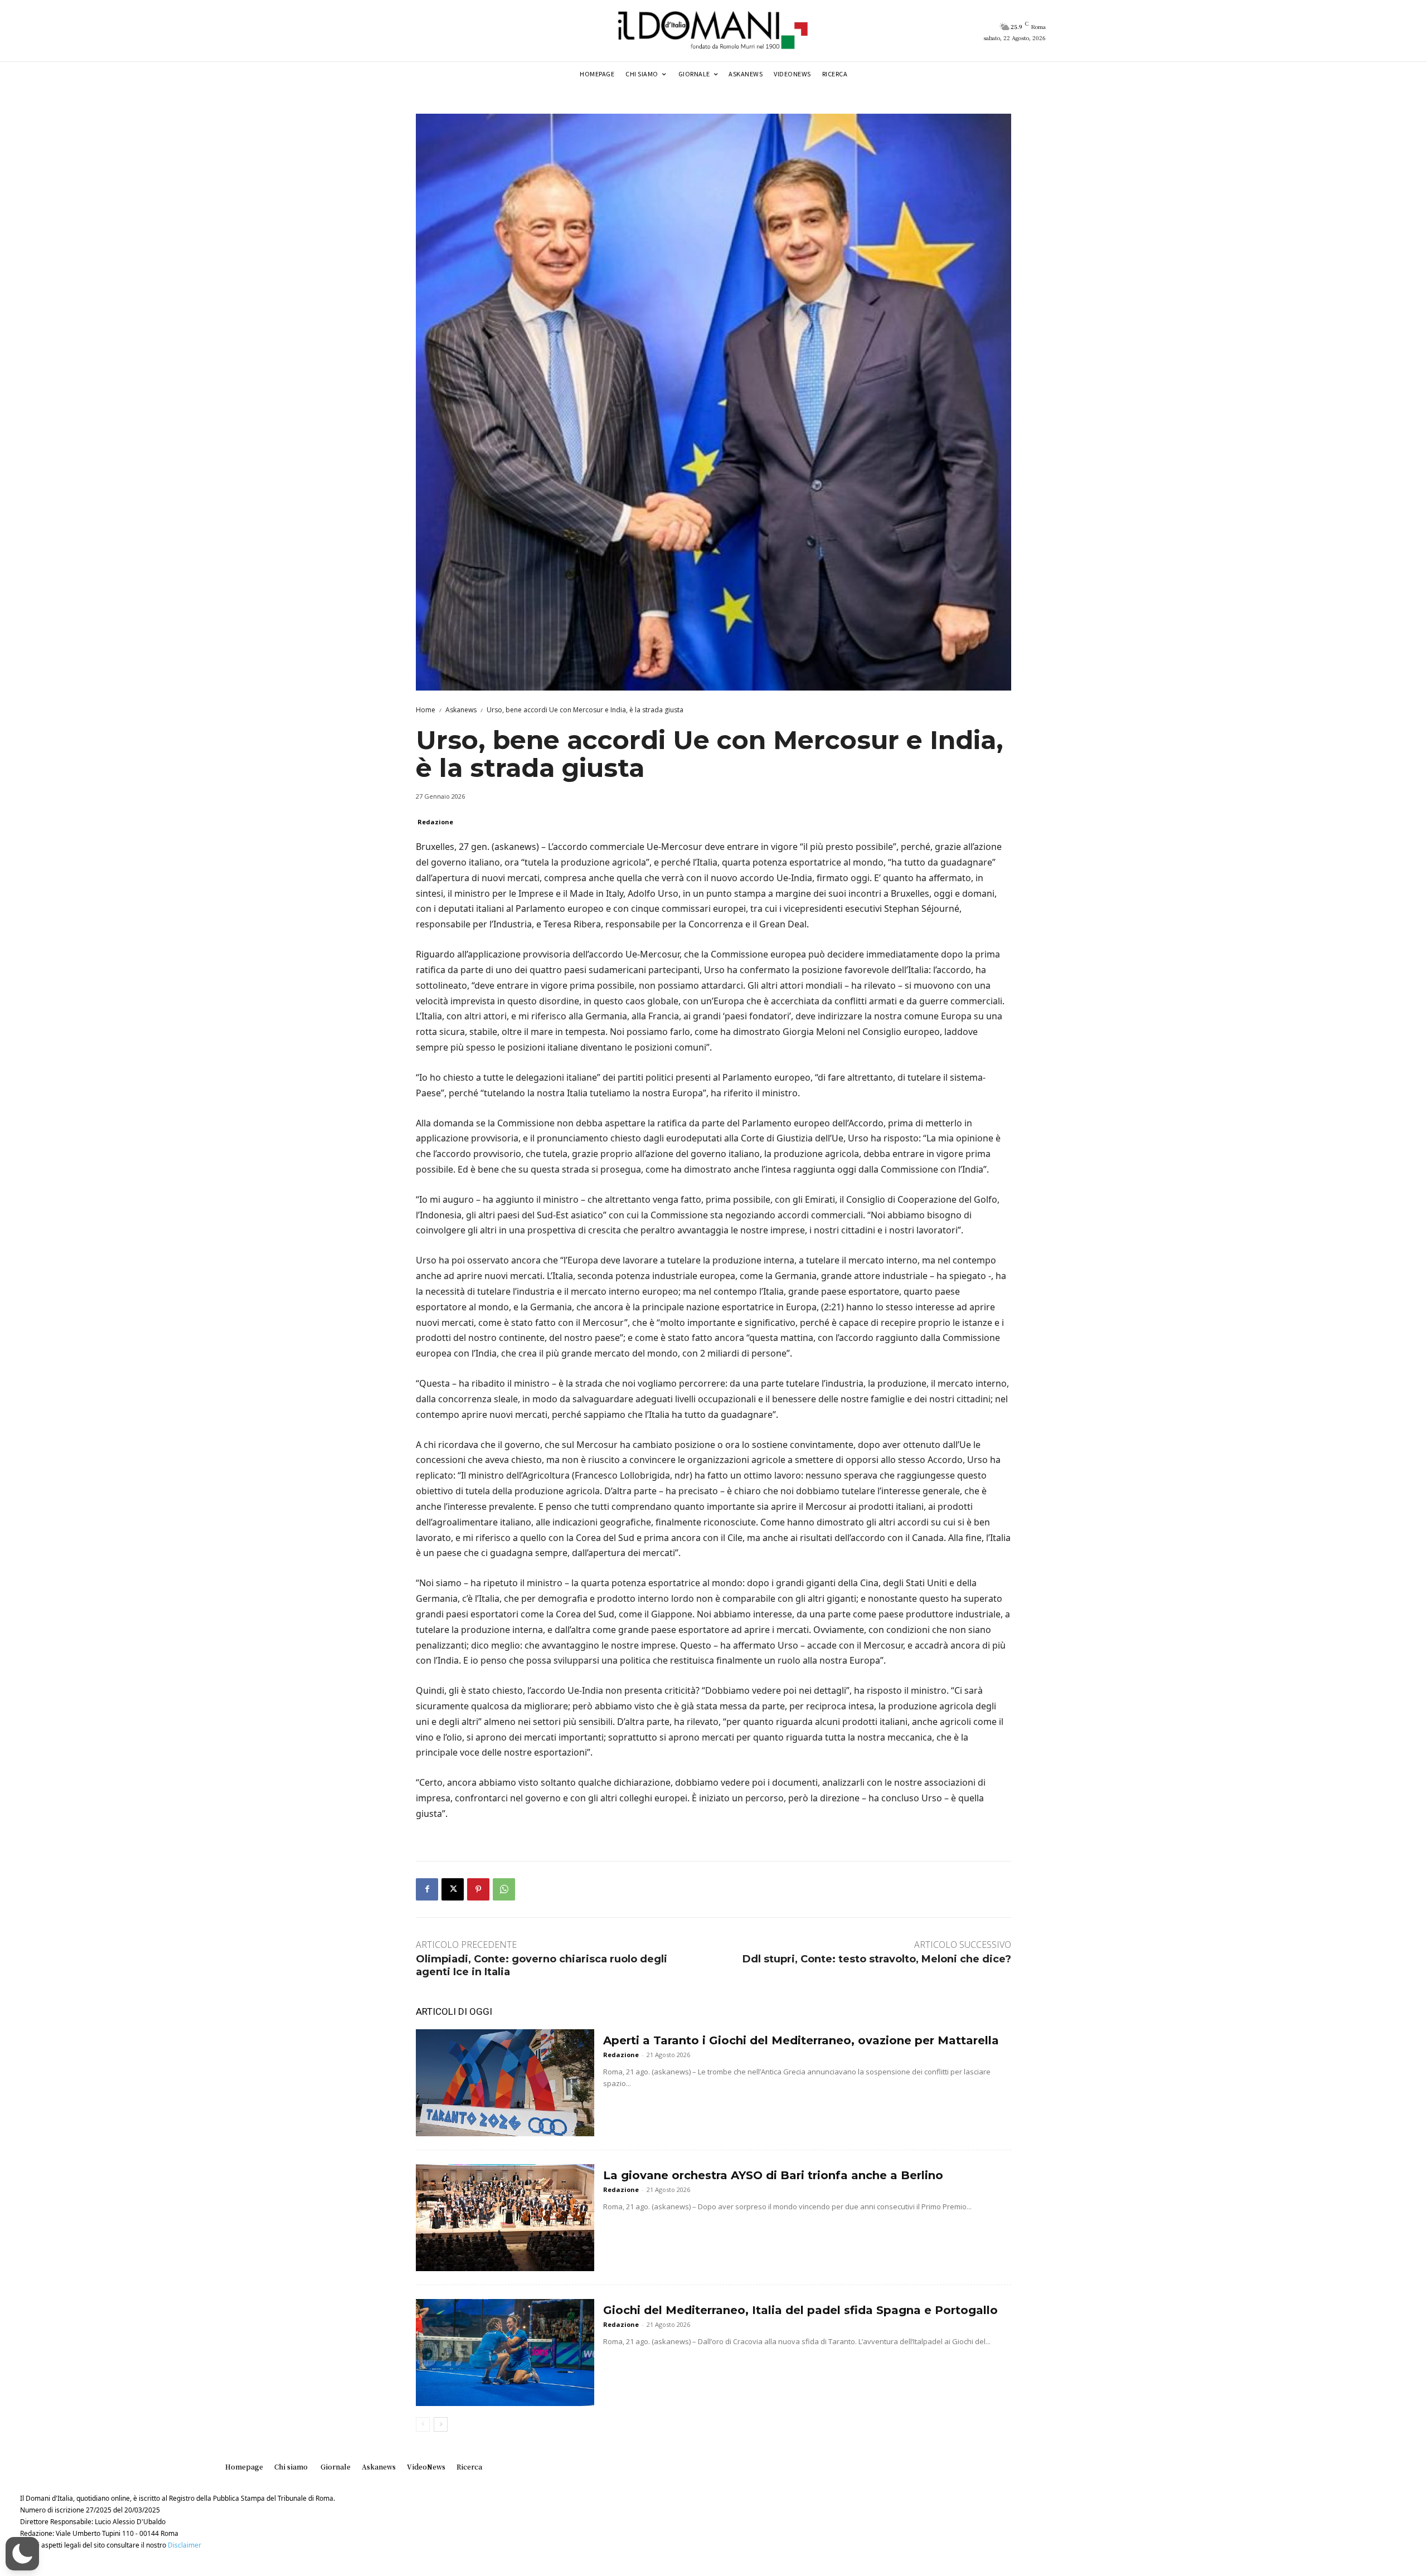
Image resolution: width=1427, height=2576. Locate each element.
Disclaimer (185, 2545)
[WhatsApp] (504, 1889)
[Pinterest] (478, 1889)
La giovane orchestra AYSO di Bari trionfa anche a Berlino (773, 2175)
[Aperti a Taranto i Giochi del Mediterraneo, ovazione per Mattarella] (505, 2083)
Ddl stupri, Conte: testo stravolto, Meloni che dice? (877, 1959)
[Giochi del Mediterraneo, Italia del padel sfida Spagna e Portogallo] (505, 2353)
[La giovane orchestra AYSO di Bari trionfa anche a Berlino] (505, 2218)
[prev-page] (423, 2424)
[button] (22, 2554)
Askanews (461, 710)
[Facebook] (427, 1889)
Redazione (435, 822)
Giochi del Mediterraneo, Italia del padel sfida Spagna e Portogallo (800, 2310)
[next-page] (441, 2424)
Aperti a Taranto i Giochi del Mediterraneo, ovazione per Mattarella (801, 2040)
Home (426, 710)
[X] (453, 1889)
